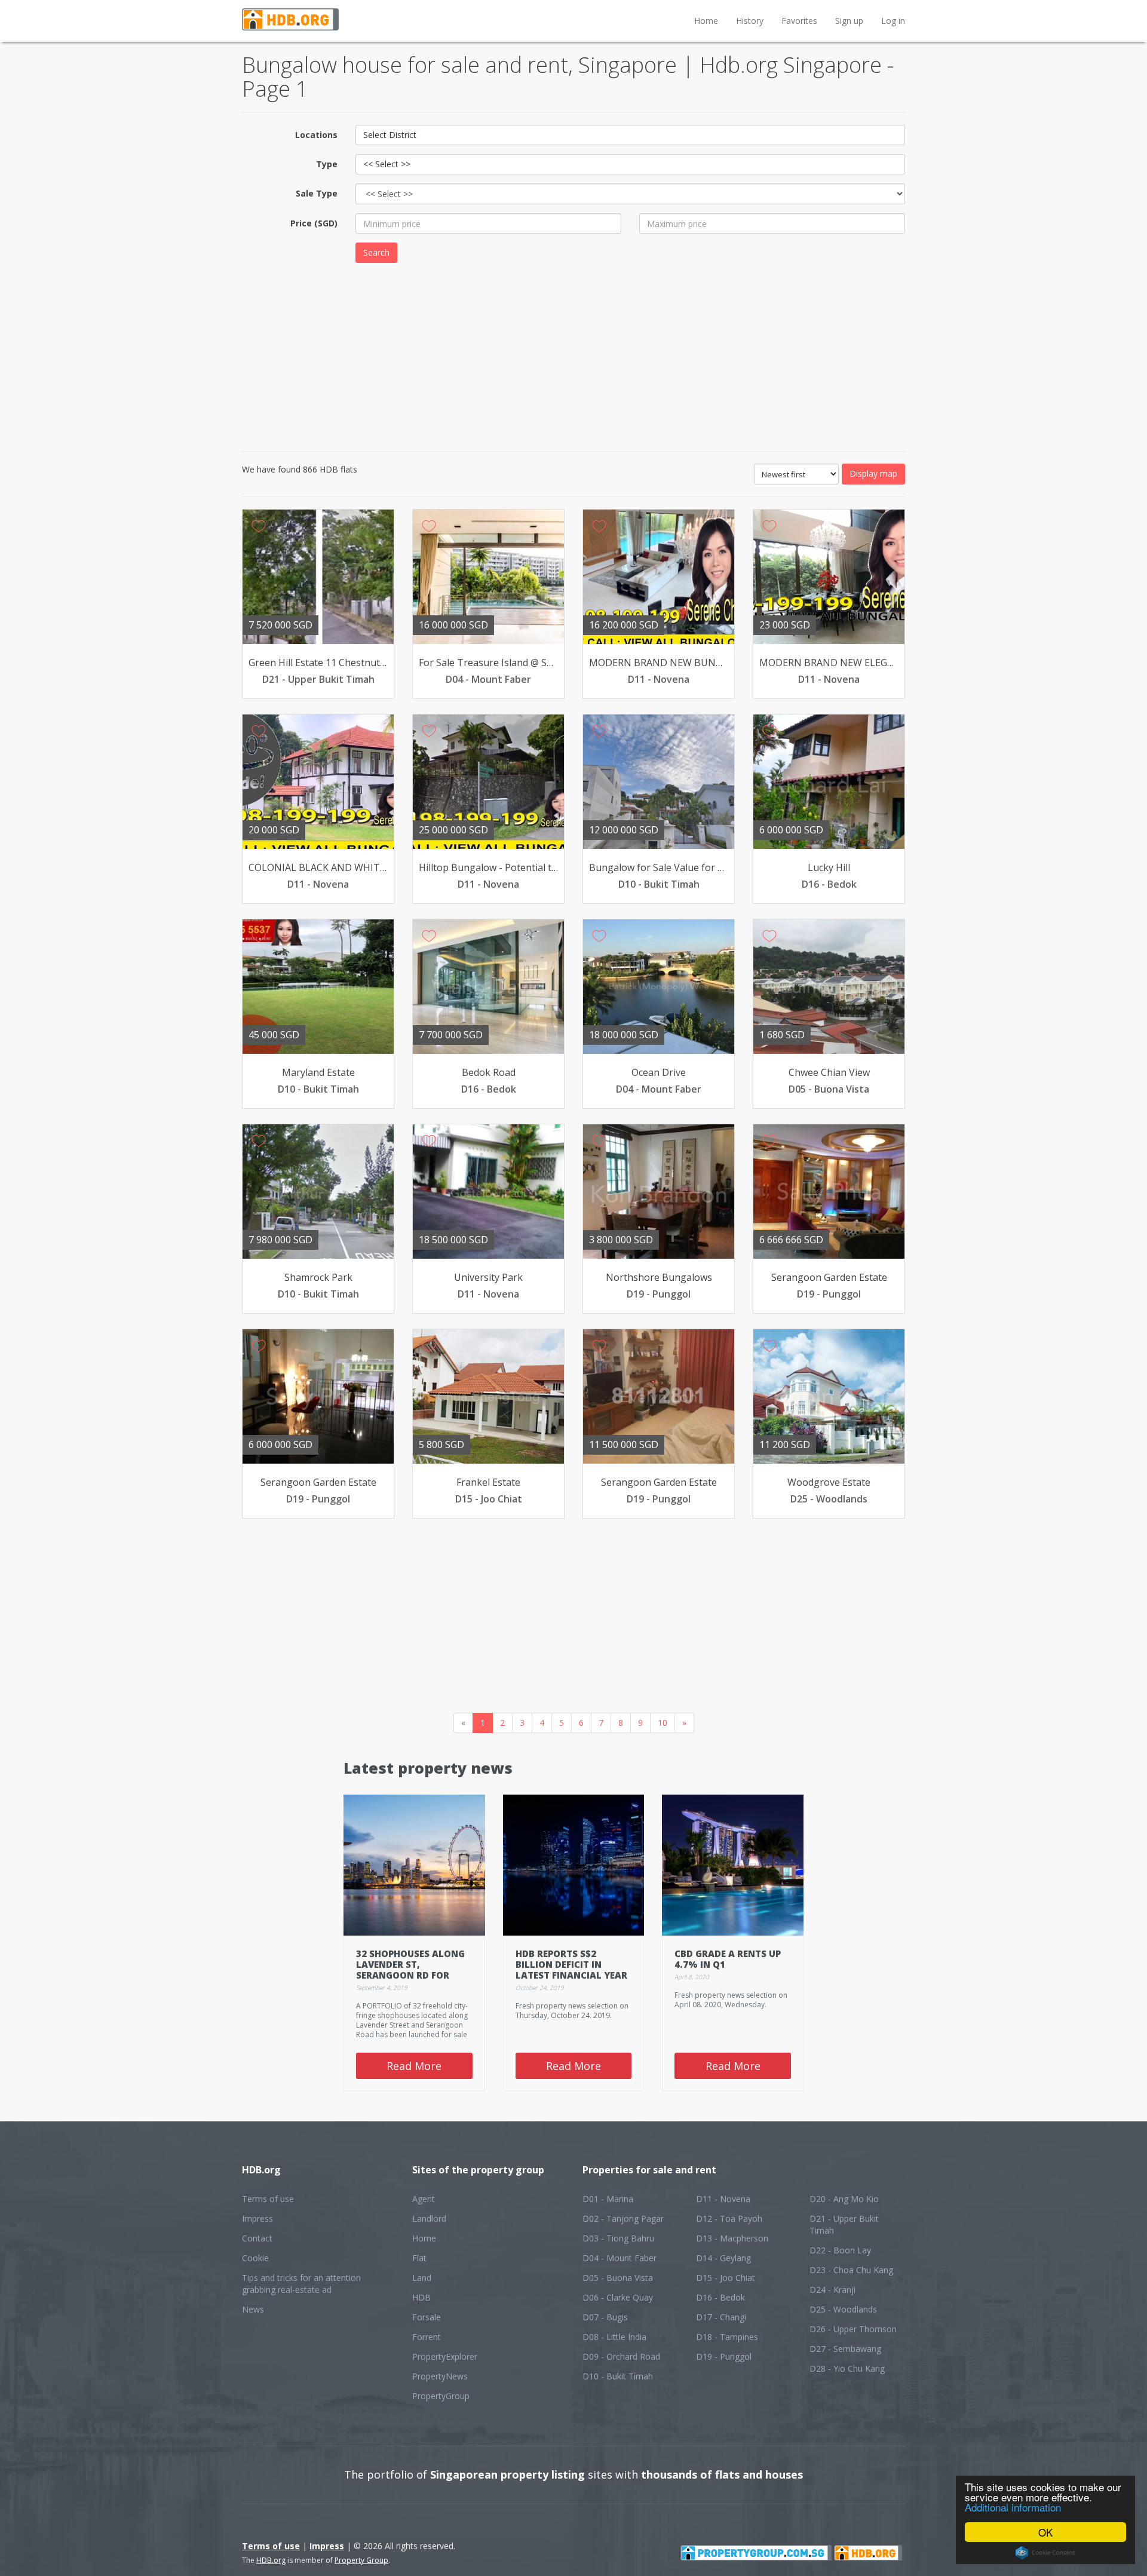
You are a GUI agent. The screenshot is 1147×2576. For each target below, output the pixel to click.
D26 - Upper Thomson (853, 2329)
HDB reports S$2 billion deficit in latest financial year (571, 1964)
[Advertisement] (573, 355)
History (750, 21)
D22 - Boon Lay (840, 2250)
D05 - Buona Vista (618, 2278)
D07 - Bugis (605, 2317)
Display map (873, 473)
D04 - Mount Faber (619, 2258)
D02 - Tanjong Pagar (623, 2218)
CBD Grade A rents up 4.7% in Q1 (728, 1959)
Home (706, 21)
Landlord (429, 2218)
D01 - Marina (608, 2199)
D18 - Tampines (727, 2337)
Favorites (799, 21)
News (253, 2309)
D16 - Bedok (720, 2297)
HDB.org (271, 2560)
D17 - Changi (721, 2317)
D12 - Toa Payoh (729, 2218)
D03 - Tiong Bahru (618, 2238)
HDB (421, 2297)
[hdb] (868, 2552)
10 (663, 1723)
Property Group (361, 2560)
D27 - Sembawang (845, 2349)
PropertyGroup (441, 2396)
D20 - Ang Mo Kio (844, 2199)
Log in (893, 21)
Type (327, 164)
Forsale (427, 2317)
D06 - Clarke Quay (618, 2297)
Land (422, 2278)
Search (376, 252)
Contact (257, 2238)
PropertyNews (440, 2376)
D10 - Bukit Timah (618, 2376)
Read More (414, 2066)
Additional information (1013, 2507)
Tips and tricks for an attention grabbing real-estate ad (301, 2284)
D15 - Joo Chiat (726, 2278)
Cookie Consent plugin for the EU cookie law (1045, 2553)
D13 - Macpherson (732, 2238)
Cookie (255, 2258)
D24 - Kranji (832, 2290)
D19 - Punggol (724, 2356)
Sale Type (317, 193)
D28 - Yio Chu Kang (847, 2368)
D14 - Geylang (723, 2258)
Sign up (849, 21)
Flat (419, 2258)
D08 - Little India (614, 2337)
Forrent (427, 2337)
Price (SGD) (314, 223)
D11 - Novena (723, 2199)
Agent (424, 2199)
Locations (316, 135)
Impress (257, 2218)
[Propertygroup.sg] (756, 2552)
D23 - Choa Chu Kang (851, 2270)
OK (1045, 2532)
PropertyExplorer (445, 2356)
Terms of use (268, 2199)
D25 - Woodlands (843, 2309)
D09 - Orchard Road (621, 2356)
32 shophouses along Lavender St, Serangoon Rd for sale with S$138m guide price (410, 1975)
